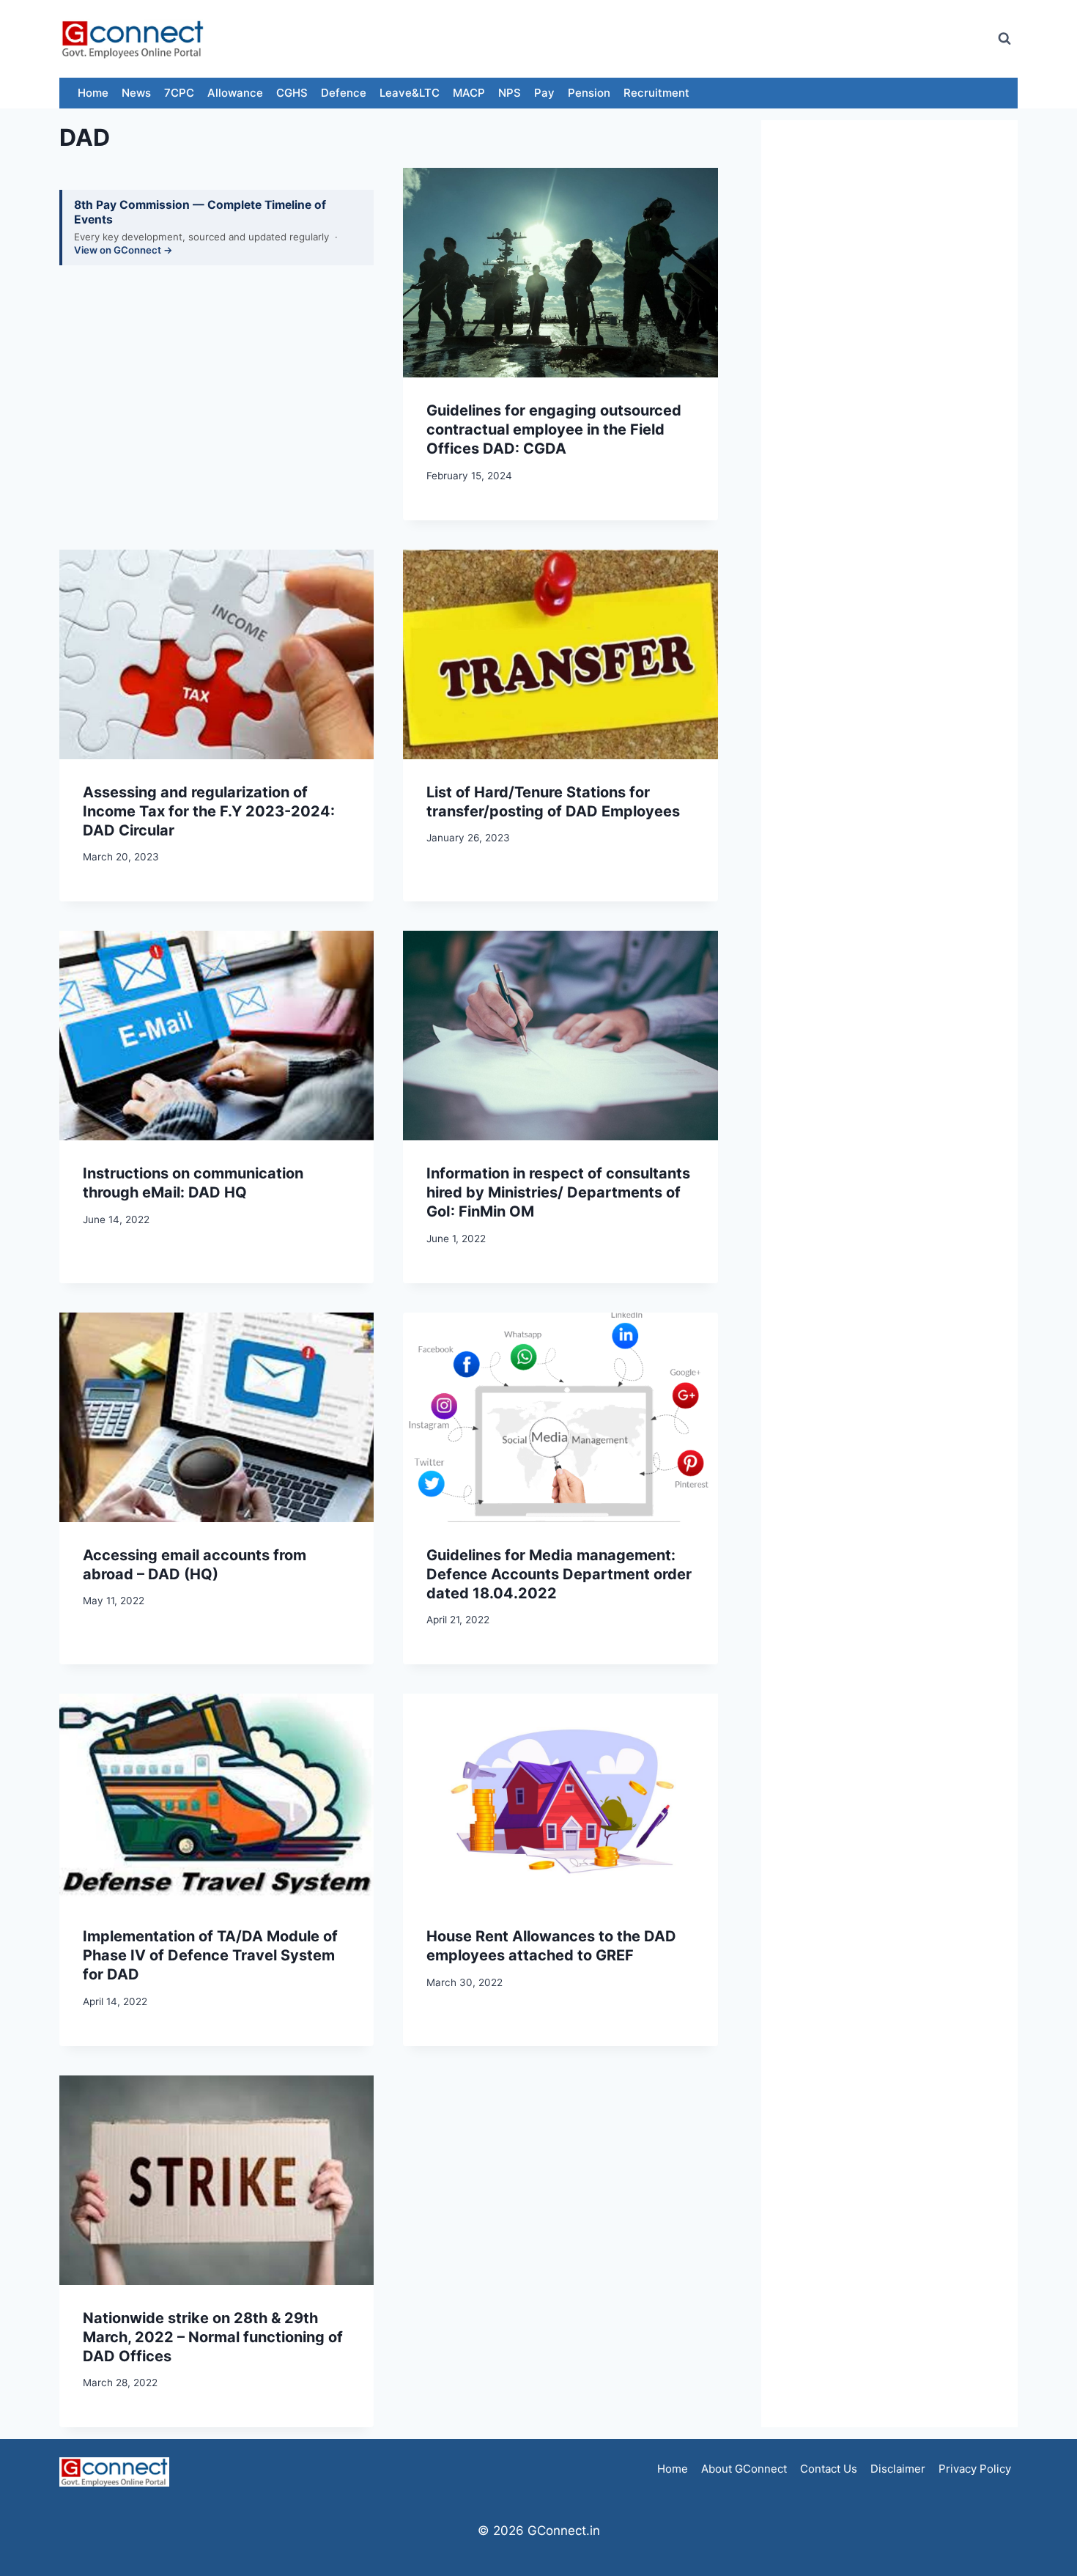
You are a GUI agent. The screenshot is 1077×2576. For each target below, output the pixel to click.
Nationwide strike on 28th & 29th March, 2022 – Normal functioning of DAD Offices (213, 2337)
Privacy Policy (975, 2469)
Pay (544, 93)
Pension (589, 93)
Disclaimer (898, 2469)
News (136, 93)
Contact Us (829, 2469)
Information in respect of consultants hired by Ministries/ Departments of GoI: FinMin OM (558, 1192)
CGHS (292, 93)
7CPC (179, 93)
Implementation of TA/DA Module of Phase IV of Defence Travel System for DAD (210, 1955)
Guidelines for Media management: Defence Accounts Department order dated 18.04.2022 (559, 1574)
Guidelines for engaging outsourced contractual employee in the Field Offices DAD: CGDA (554, 429)
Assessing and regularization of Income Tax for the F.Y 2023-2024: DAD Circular (209, 811)
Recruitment (656, 93)
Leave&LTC (410, 93)
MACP (469, 93)
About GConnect (744, 2469)
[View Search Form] (1004, 39)
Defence (344, 93)
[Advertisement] (717, 39)
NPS (510, 93)
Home (93, 93)
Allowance (235, 93)
